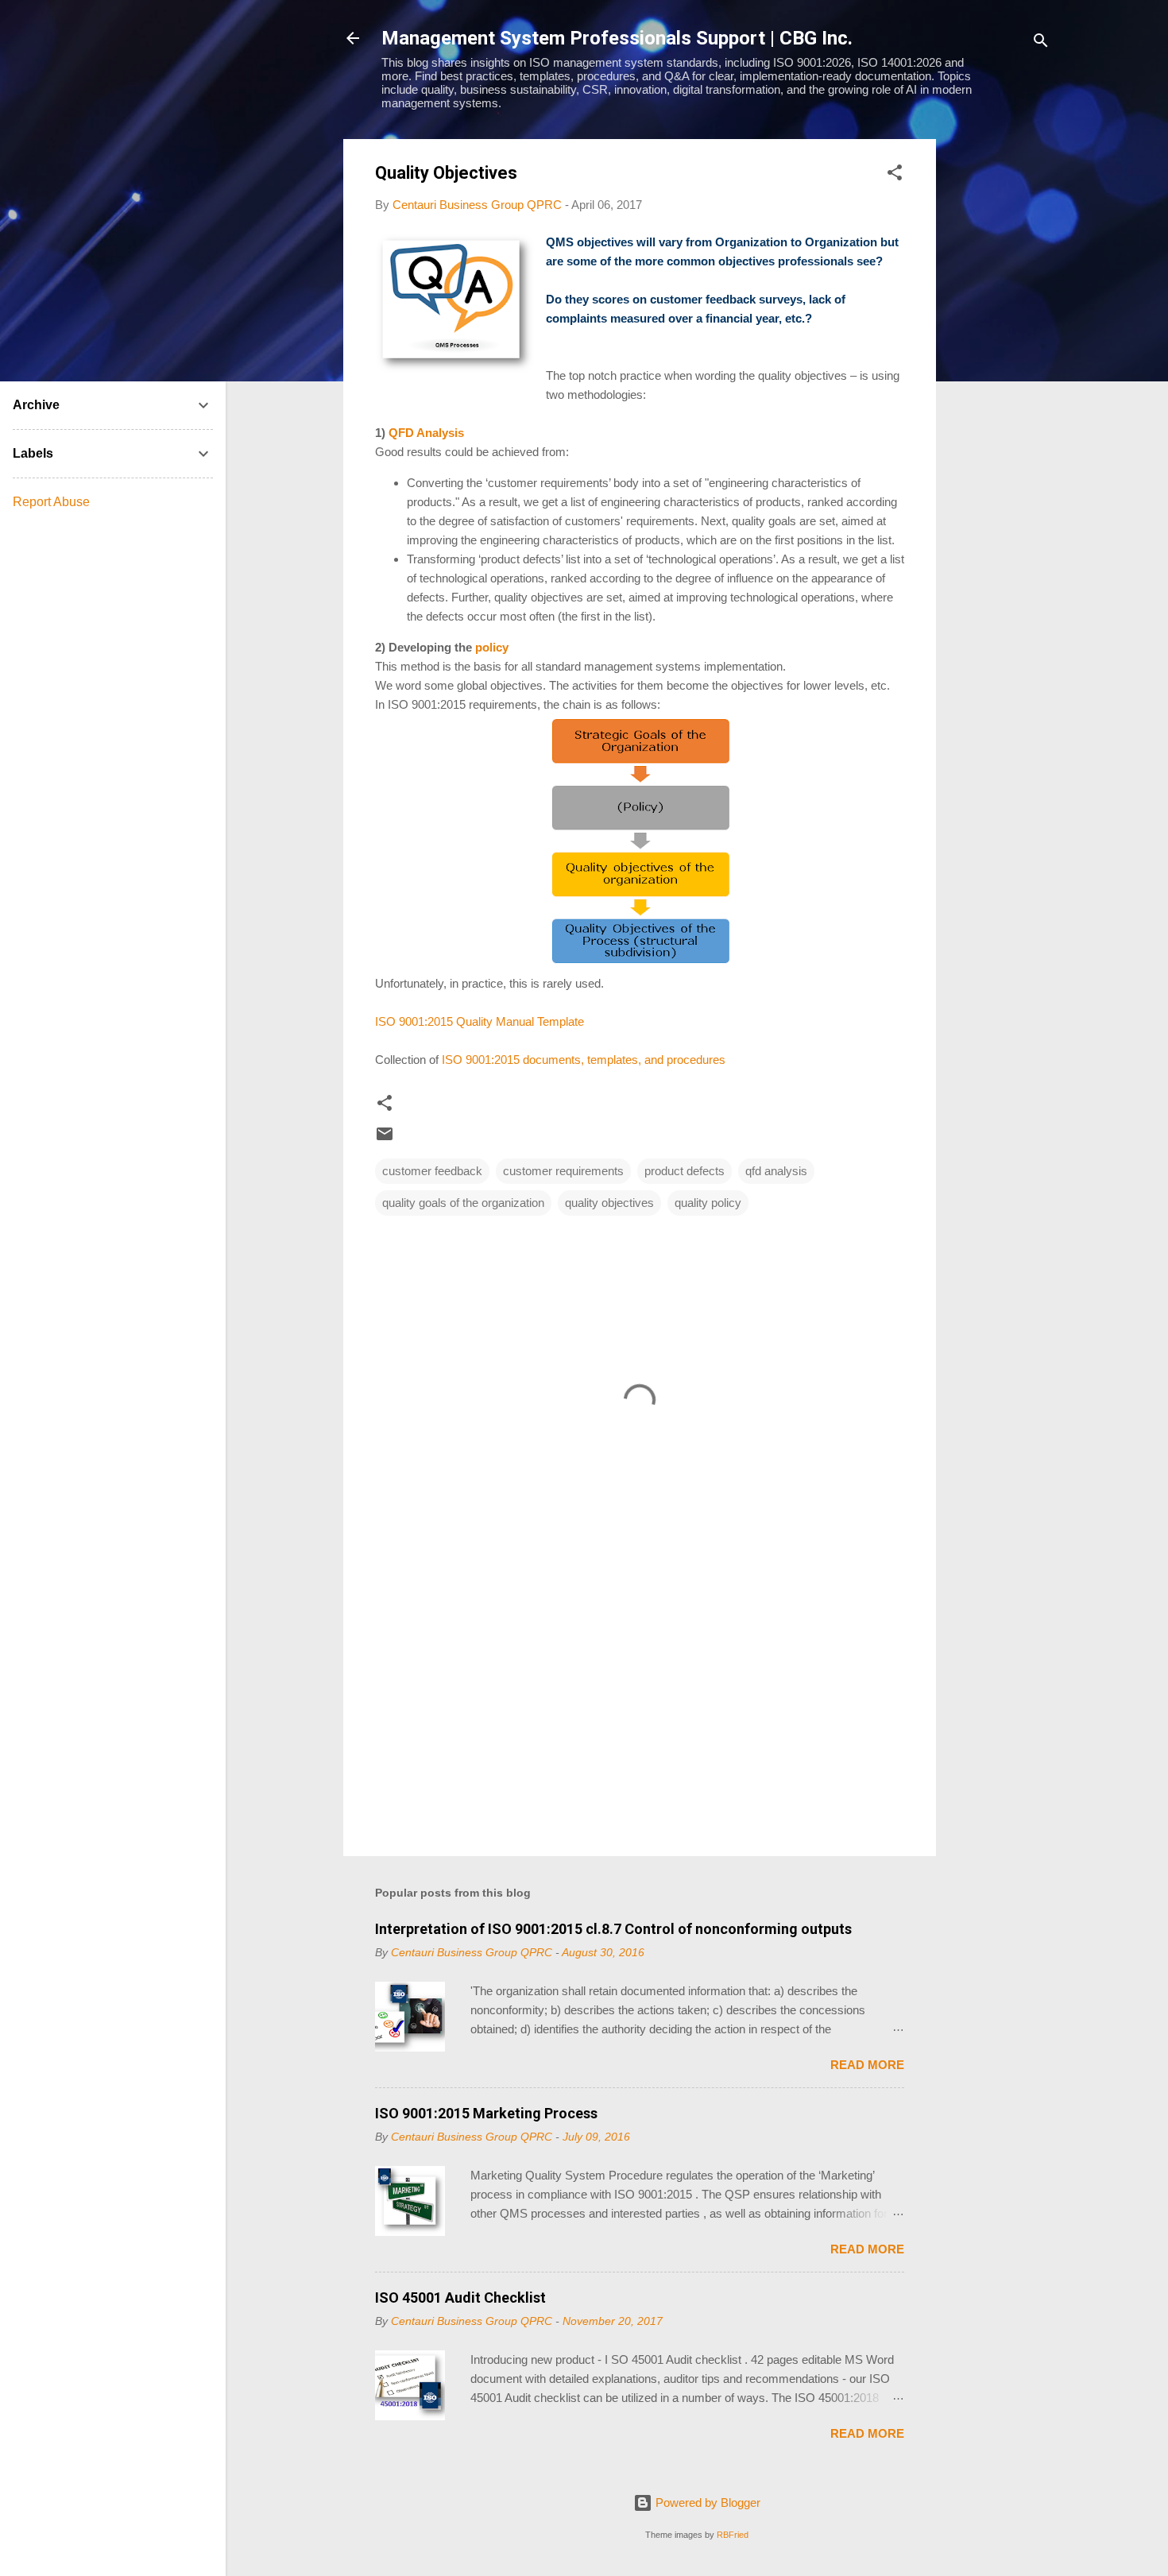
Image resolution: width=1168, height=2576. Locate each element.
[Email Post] (385, 1139)
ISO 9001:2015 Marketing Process (486, 2113)
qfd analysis (776, 1171)
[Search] (1041, 43)
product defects (685, 1171)
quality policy (708, 1203)
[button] (895, 175)
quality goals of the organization (463, 1203)
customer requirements (563, 1171)
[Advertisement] (1000, 377)
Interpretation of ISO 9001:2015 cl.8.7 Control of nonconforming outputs (613, 1929)
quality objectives (609, 1203)
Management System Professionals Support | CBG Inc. (617, 38)
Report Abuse (51, 502)
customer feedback (432, 1171)
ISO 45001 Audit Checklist (460, 2298)
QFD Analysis (426, 433)
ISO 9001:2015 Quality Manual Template (480, 1021)
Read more (867, 2065)
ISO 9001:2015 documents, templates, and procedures (584, 1060)
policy (492, 647)
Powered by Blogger (706, 2503)
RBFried (733, 2535)
